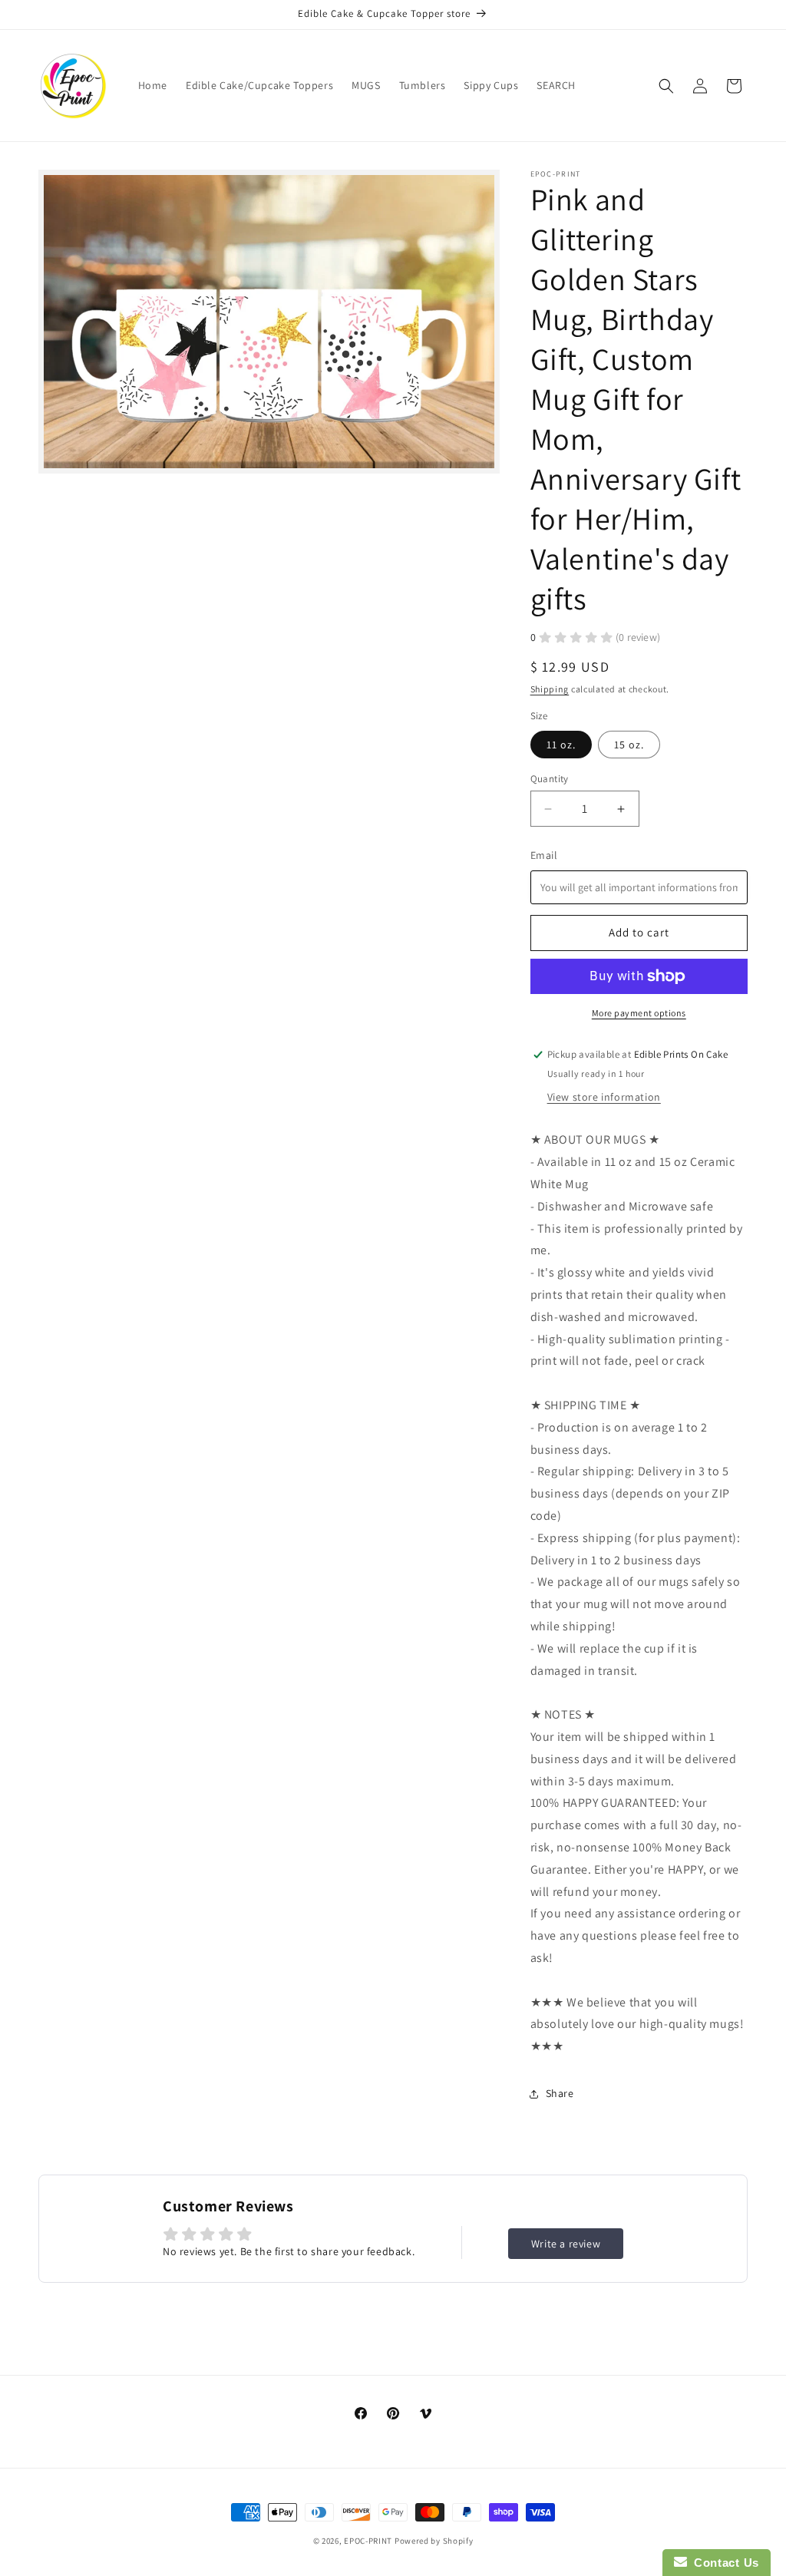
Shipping (550, 689)
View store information (604, 1097)
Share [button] (560, 2093)
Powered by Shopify (434, 2541)
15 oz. (629, 745)
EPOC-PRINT (368, 2541)
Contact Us (723, 2563)
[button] (666, 86)
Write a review (566, 2244)
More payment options (639, 1013)
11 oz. (561, 745)
